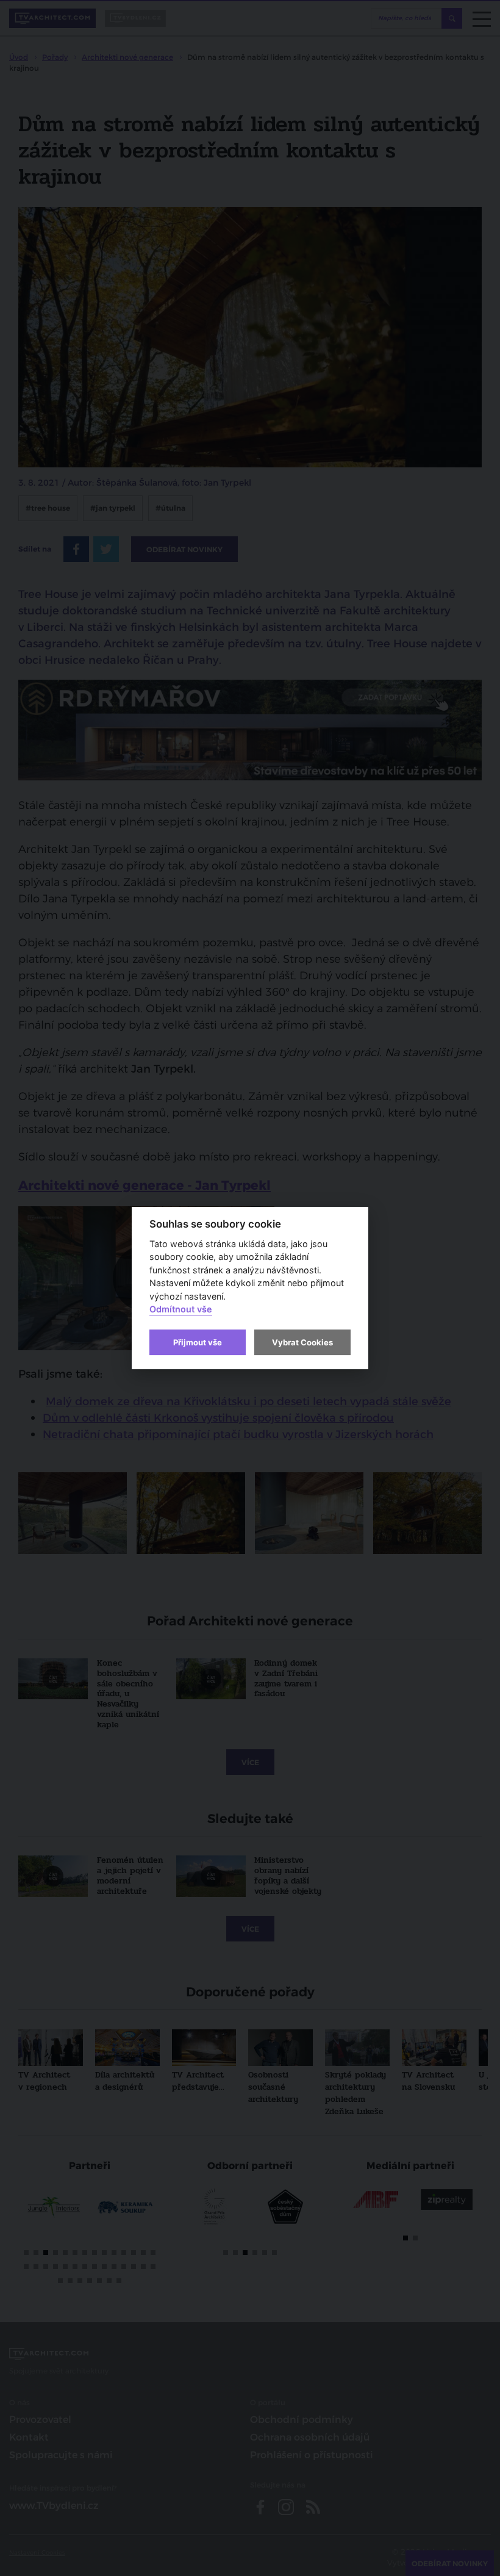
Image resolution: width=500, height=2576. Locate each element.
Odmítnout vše (181, 1310)
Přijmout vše (198, 1342)
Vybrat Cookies (302, 1342)
